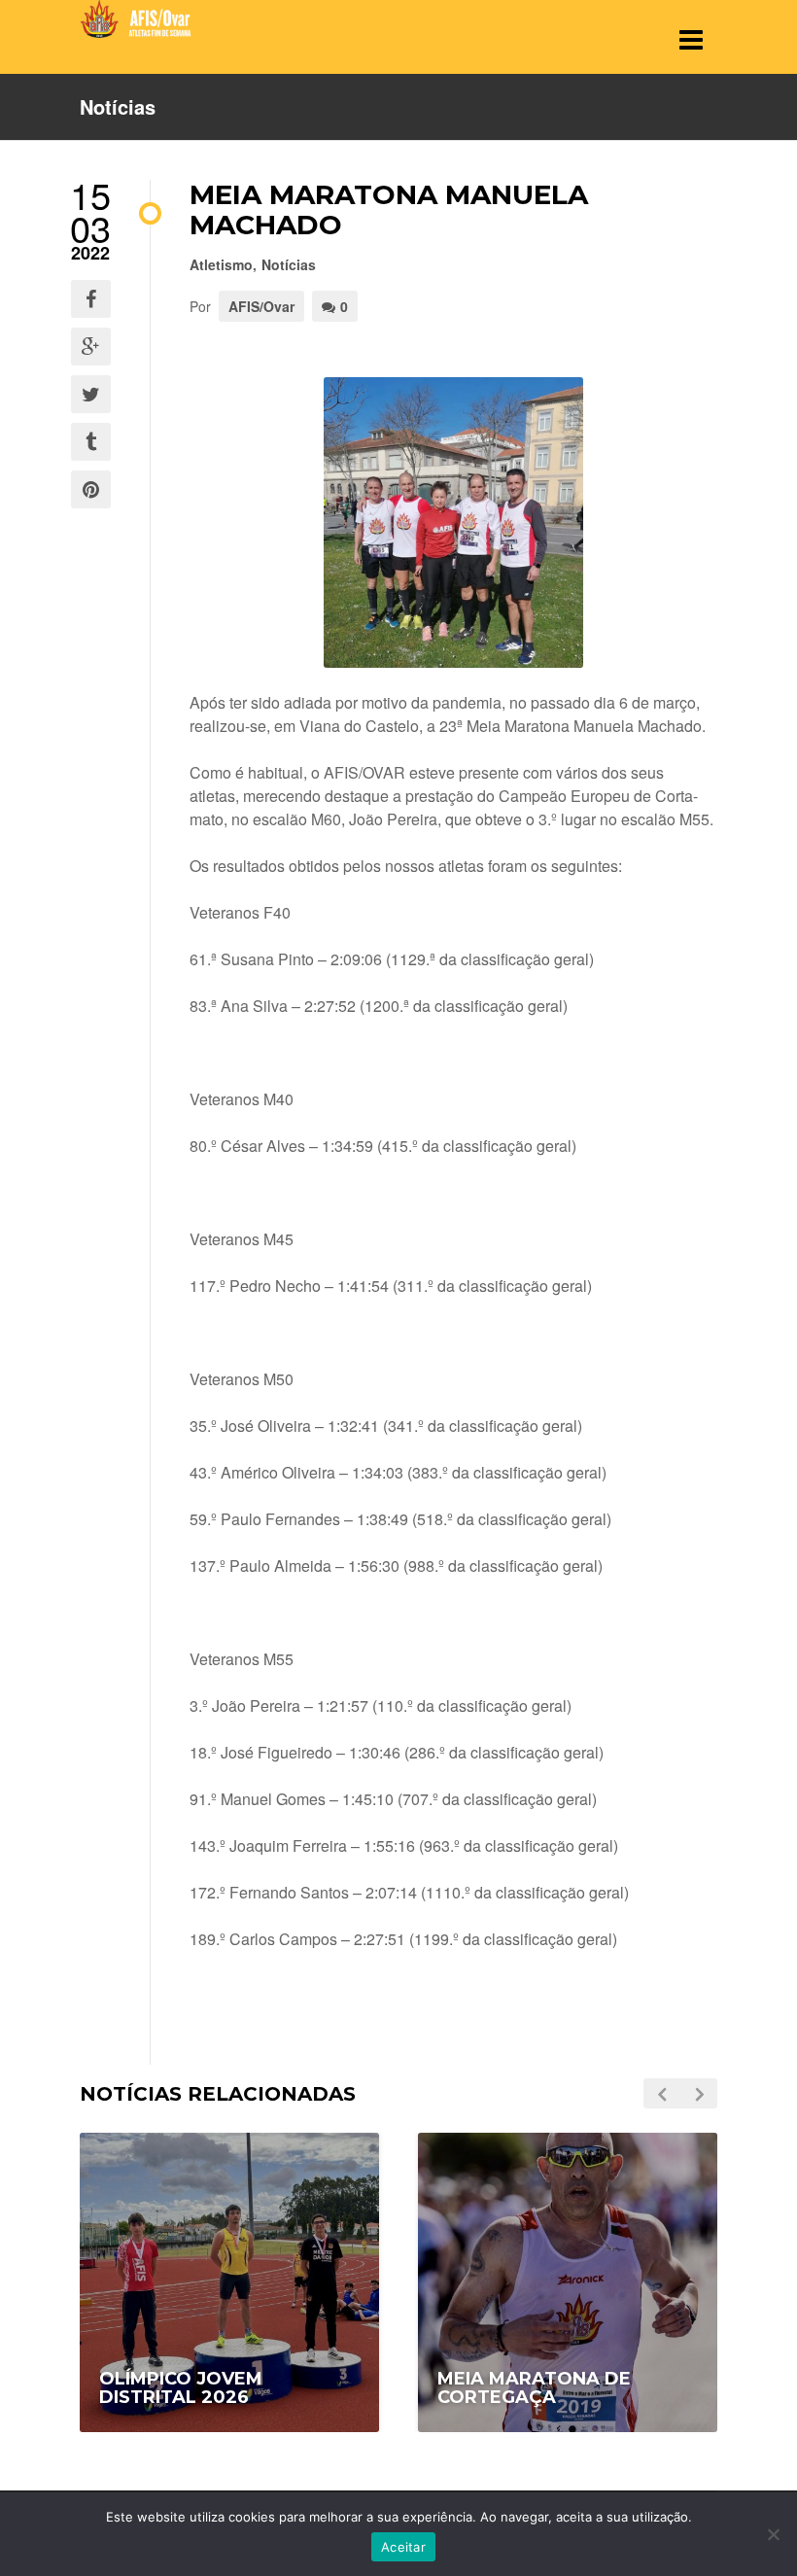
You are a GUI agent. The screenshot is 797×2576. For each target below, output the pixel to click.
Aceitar (403, 2547)
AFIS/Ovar (261, 306)
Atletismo (221, 264)
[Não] (773, 2534)
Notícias (289, 264)
